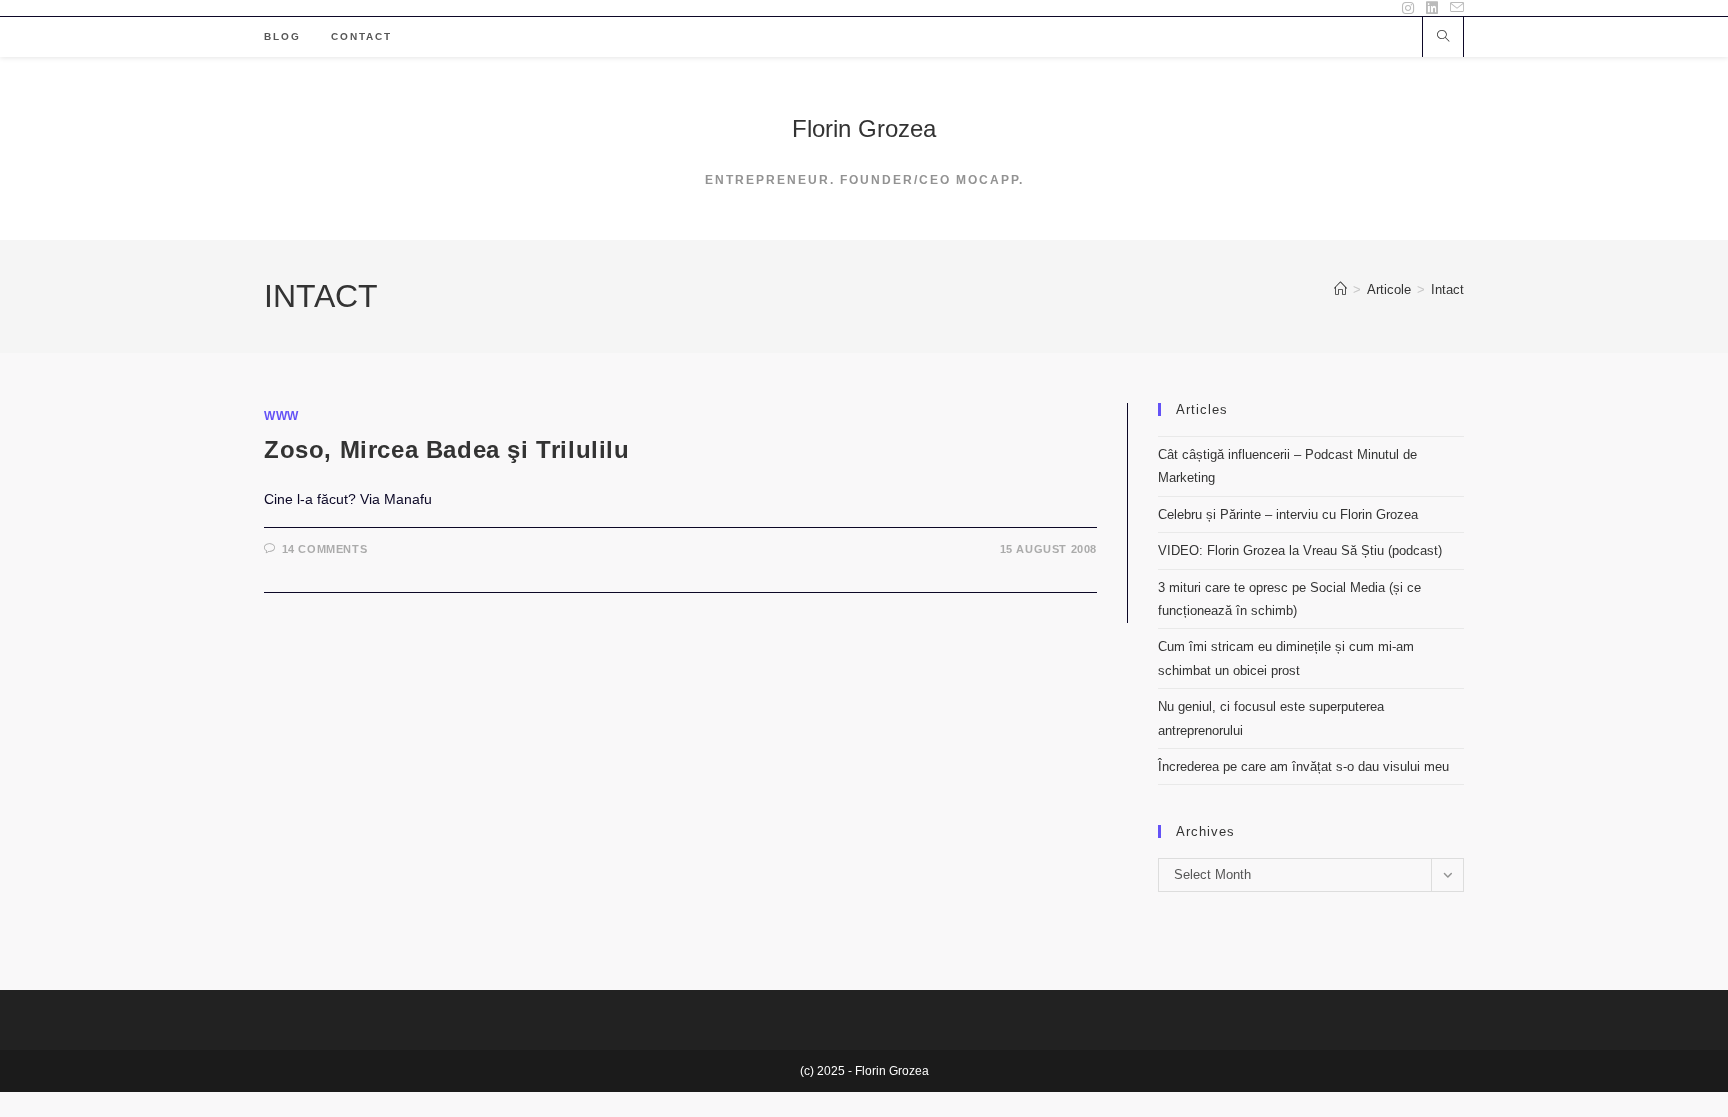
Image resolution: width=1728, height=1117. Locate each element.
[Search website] (1443, 38)
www (281, 416)
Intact (1447, 289)
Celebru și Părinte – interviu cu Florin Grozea (1288, 514)
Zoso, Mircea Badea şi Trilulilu (447, 449)
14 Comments (325, 549)
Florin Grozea (864, 128)
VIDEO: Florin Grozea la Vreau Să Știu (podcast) (1300, 550)
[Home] (1340, 289)
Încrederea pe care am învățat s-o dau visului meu (1303, 766)
